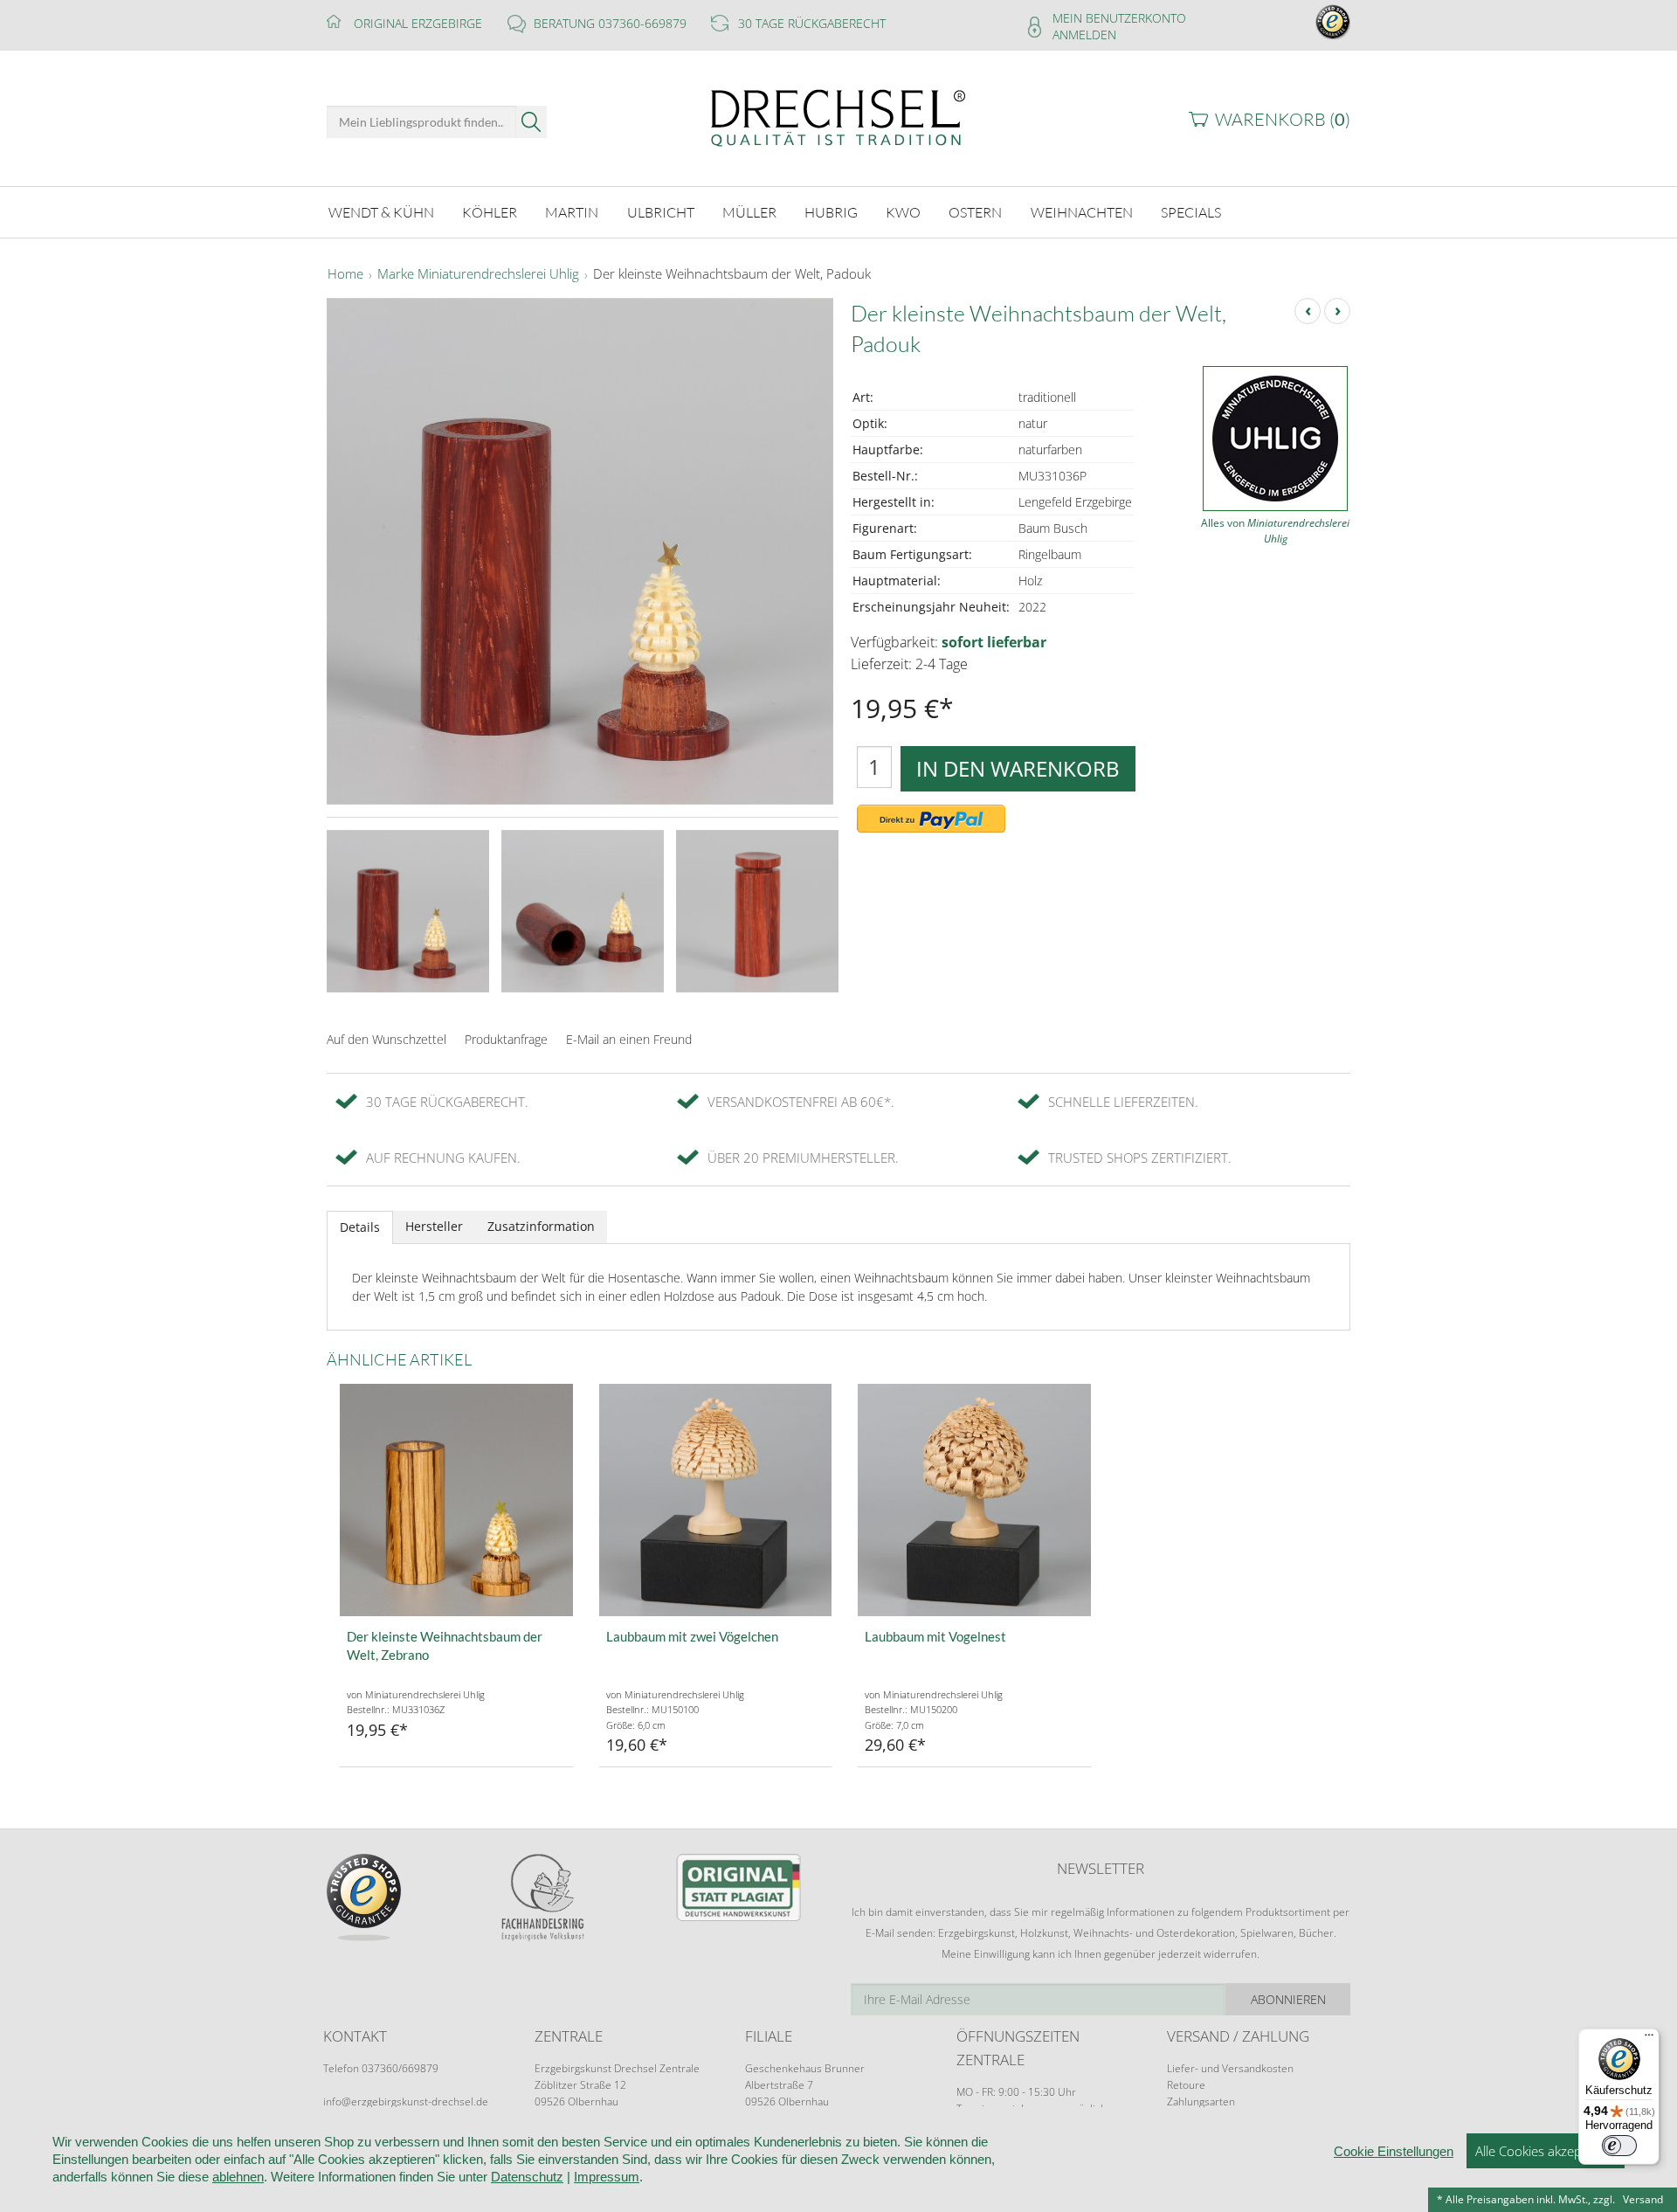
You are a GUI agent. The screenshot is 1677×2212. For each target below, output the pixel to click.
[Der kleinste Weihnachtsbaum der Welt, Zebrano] (456, 1500)
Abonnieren (1288, 1999)
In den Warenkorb (1018, 768)
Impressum (607, 2177)
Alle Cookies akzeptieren (1546, 2151)
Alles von (1275, 531)
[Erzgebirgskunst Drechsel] (838, 117)
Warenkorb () (1283, 119)
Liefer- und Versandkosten (1230, 2068)
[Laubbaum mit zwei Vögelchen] (716, 1500)
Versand (1643, 2199)
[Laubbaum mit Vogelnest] (974, 1500)
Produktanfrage (506, 1039)
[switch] (1619, 2146)
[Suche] (531, 122)
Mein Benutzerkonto (1119, 18)
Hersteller (434, 1226)
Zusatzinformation (541, 1226)
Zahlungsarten (1201, 2101)
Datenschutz (527, 2177)
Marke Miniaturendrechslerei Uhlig (478, 274)
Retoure (1186, 2085)
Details (360, 1227)
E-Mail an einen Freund (629, 1039)
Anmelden (1084, 35)
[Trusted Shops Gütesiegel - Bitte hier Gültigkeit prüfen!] (1333, 21)
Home (345, 274)
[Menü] (1649, 2039)
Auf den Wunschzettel (386, 1039)
